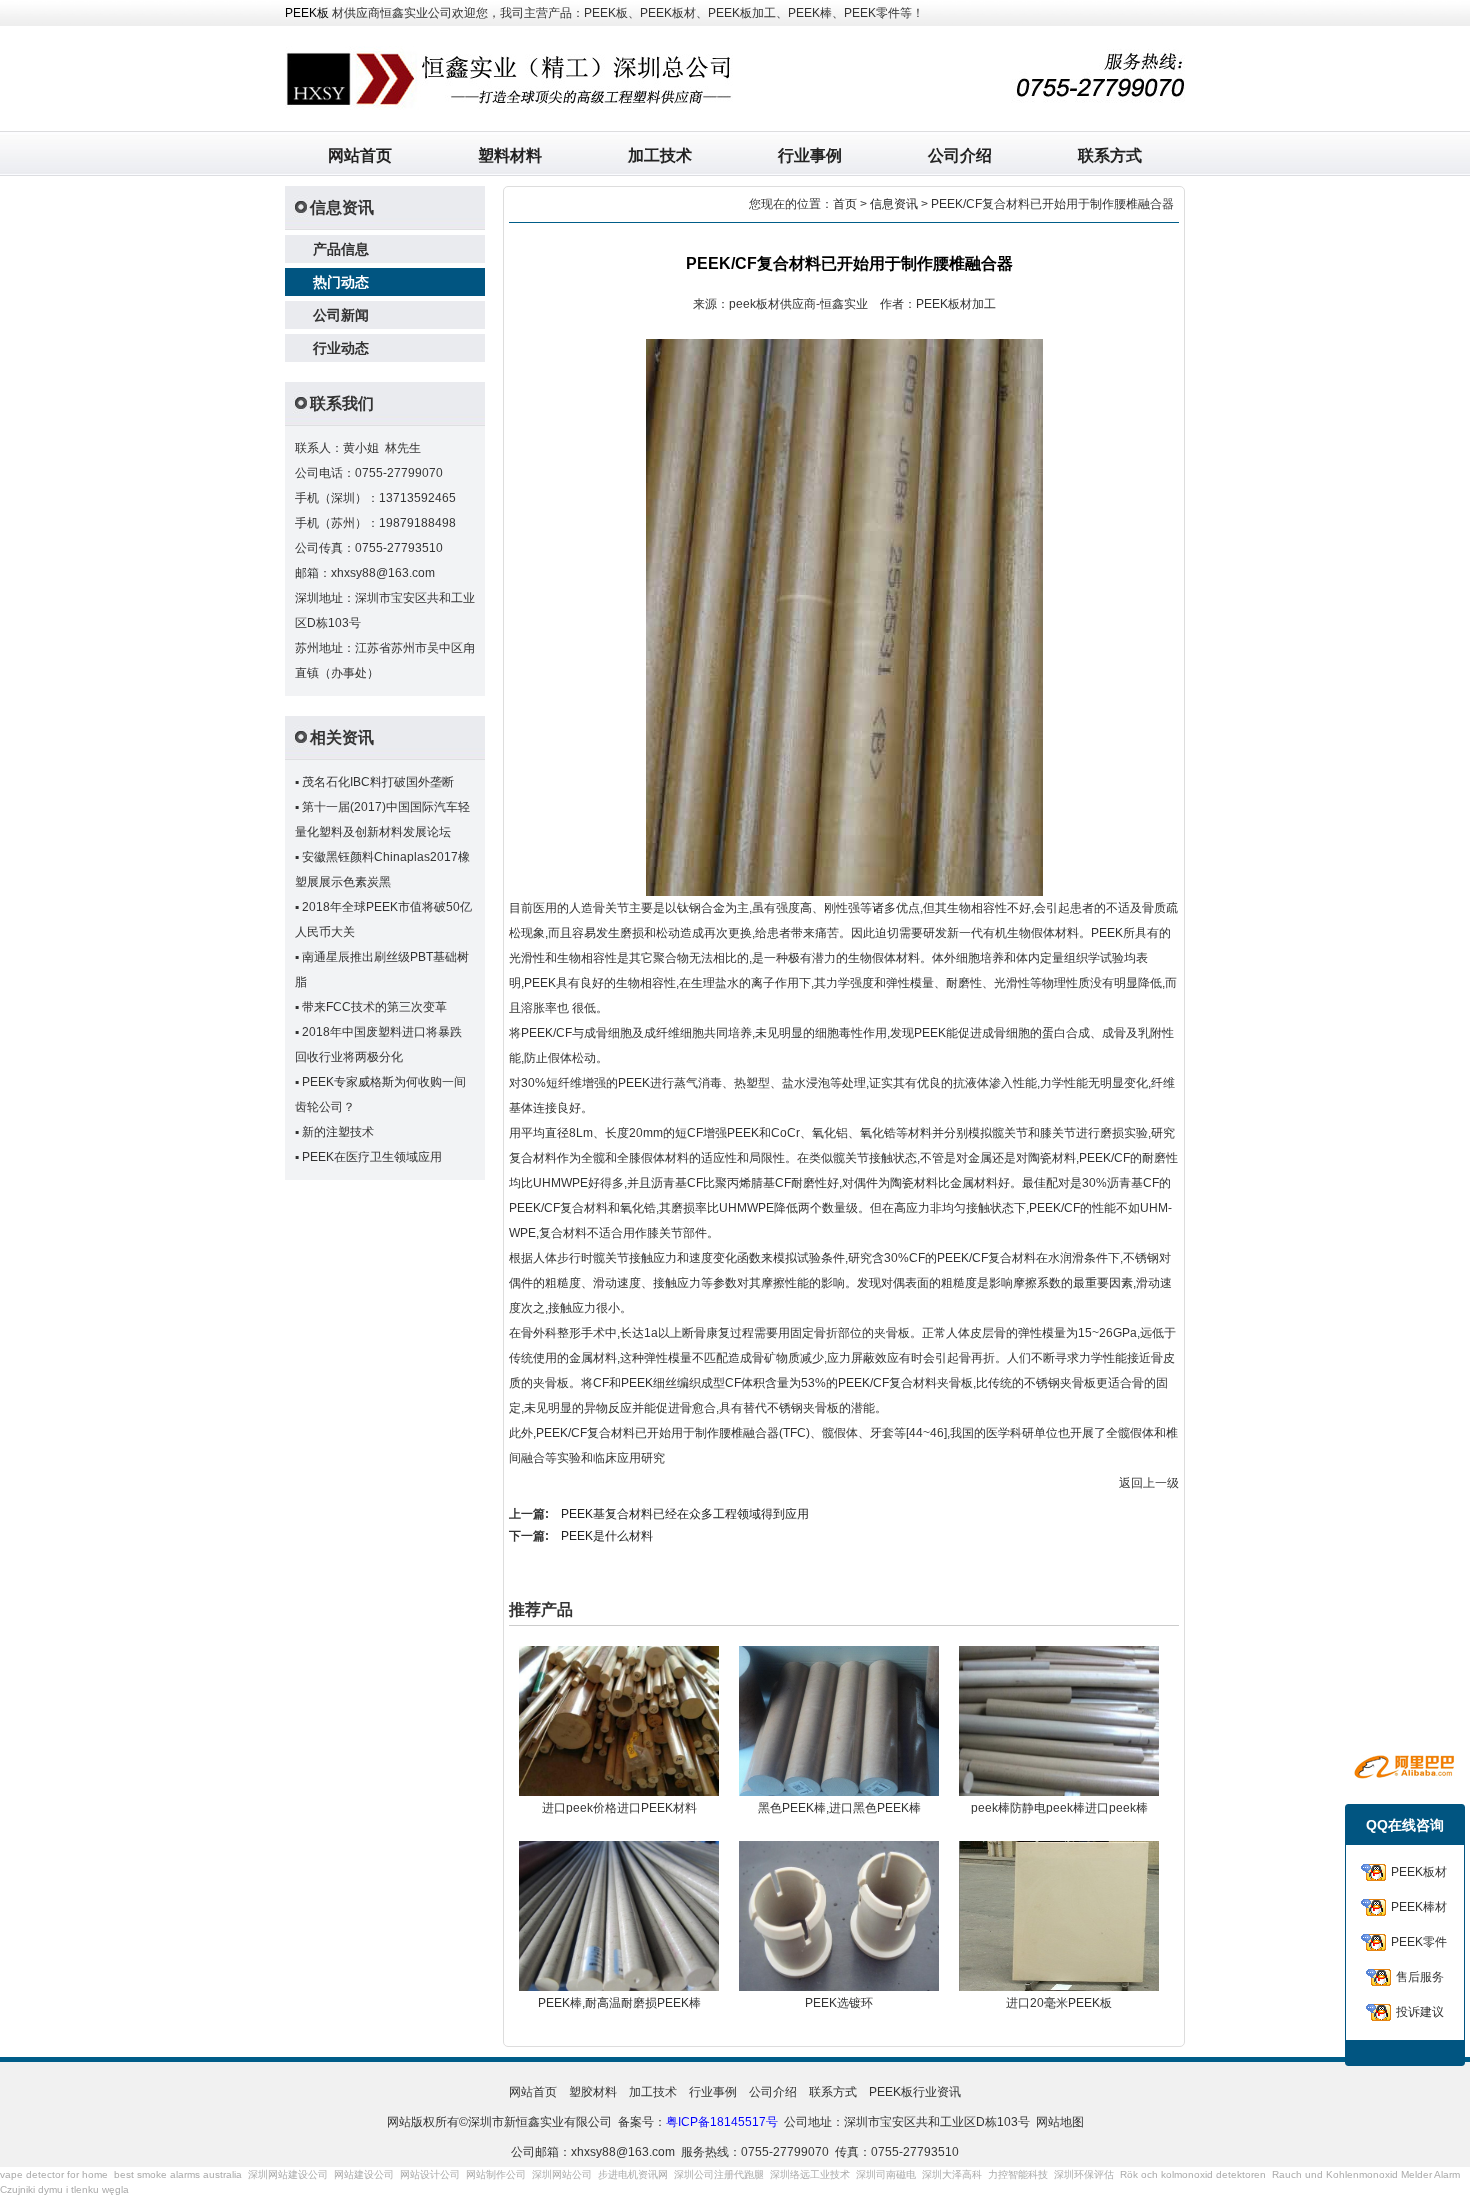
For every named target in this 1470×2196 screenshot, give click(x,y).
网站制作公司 (496, 2174)
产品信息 (341, 249)
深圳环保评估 (1084, 2174)
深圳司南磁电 (886, 2174)
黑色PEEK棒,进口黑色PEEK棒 (839, 1808)
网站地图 (1060, 2122)
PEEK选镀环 (839, 2003)
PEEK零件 (1419, 1942)
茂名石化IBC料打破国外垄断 (378, 782)
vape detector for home (54, 2174)
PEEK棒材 (1419, 1907)
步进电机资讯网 (633, 2174)
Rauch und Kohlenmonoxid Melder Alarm (1366, 2174)
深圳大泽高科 (952, 2174)
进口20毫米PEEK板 (1059, 2003)
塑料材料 (510, 155)
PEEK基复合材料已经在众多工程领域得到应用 (685, 1514)
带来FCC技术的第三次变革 (374, 1007)
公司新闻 (341, 315)
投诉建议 (1420, 2012)
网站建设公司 (364, 2174)
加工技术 (660, 155)
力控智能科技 (1018, 2174)
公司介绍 (960, 155)
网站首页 (360, 155)
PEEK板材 (1419, 1872)
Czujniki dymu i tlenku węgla (64, 2189)
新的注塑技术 (338, 1132)
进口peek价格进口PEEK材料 (619, 1808)
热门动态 (341, 282)
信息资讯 (894, 204)
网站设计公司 (430, 2174)
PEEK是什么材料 (607, 1536)
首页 (845, 204)
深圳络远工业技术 (810, 2174)
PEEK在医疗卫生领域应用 (372, 1157)
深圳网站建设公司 (288, 2174)
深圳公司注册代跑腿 (719, 2174)
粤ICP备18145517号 (722, 2122)
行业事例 (810, 155)
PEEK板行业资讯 (915, 2092)
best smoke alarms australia (178, 2174)
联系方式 (1110, 155)
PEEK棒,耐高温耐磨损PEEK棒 (619, 2003)
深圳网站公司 (562, 2174)
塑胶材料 (593, 2092)
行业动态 (341, 348)
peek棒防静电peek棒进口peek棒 (1059, 1808)
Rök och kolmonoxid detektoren (1193, 2174)
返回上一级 (1149, 1483)
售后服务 (1420, 1977)
